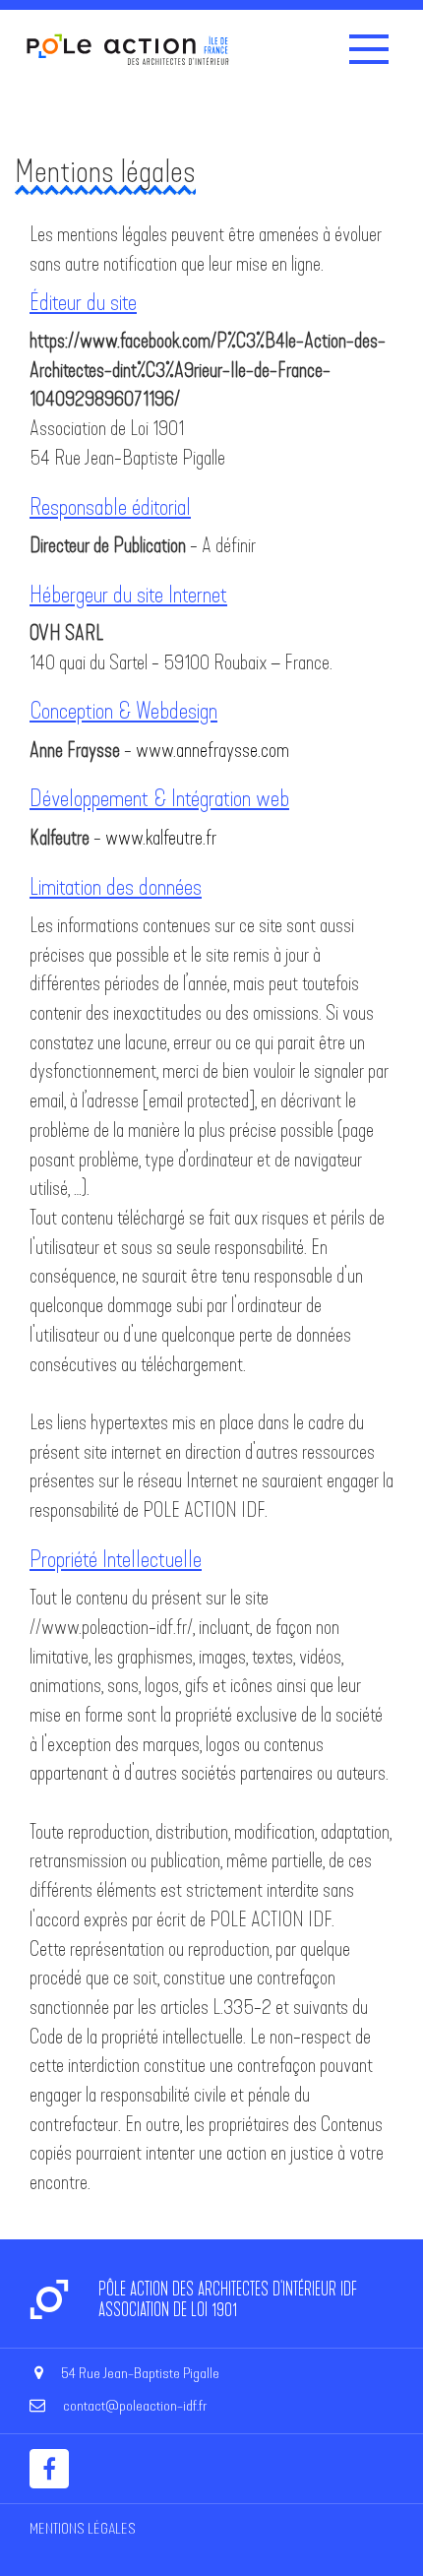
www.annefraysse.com (212, 752)
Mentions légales (83, 2530)
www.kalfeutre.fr (161, 839)
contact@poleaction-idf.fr (135, 2407)
